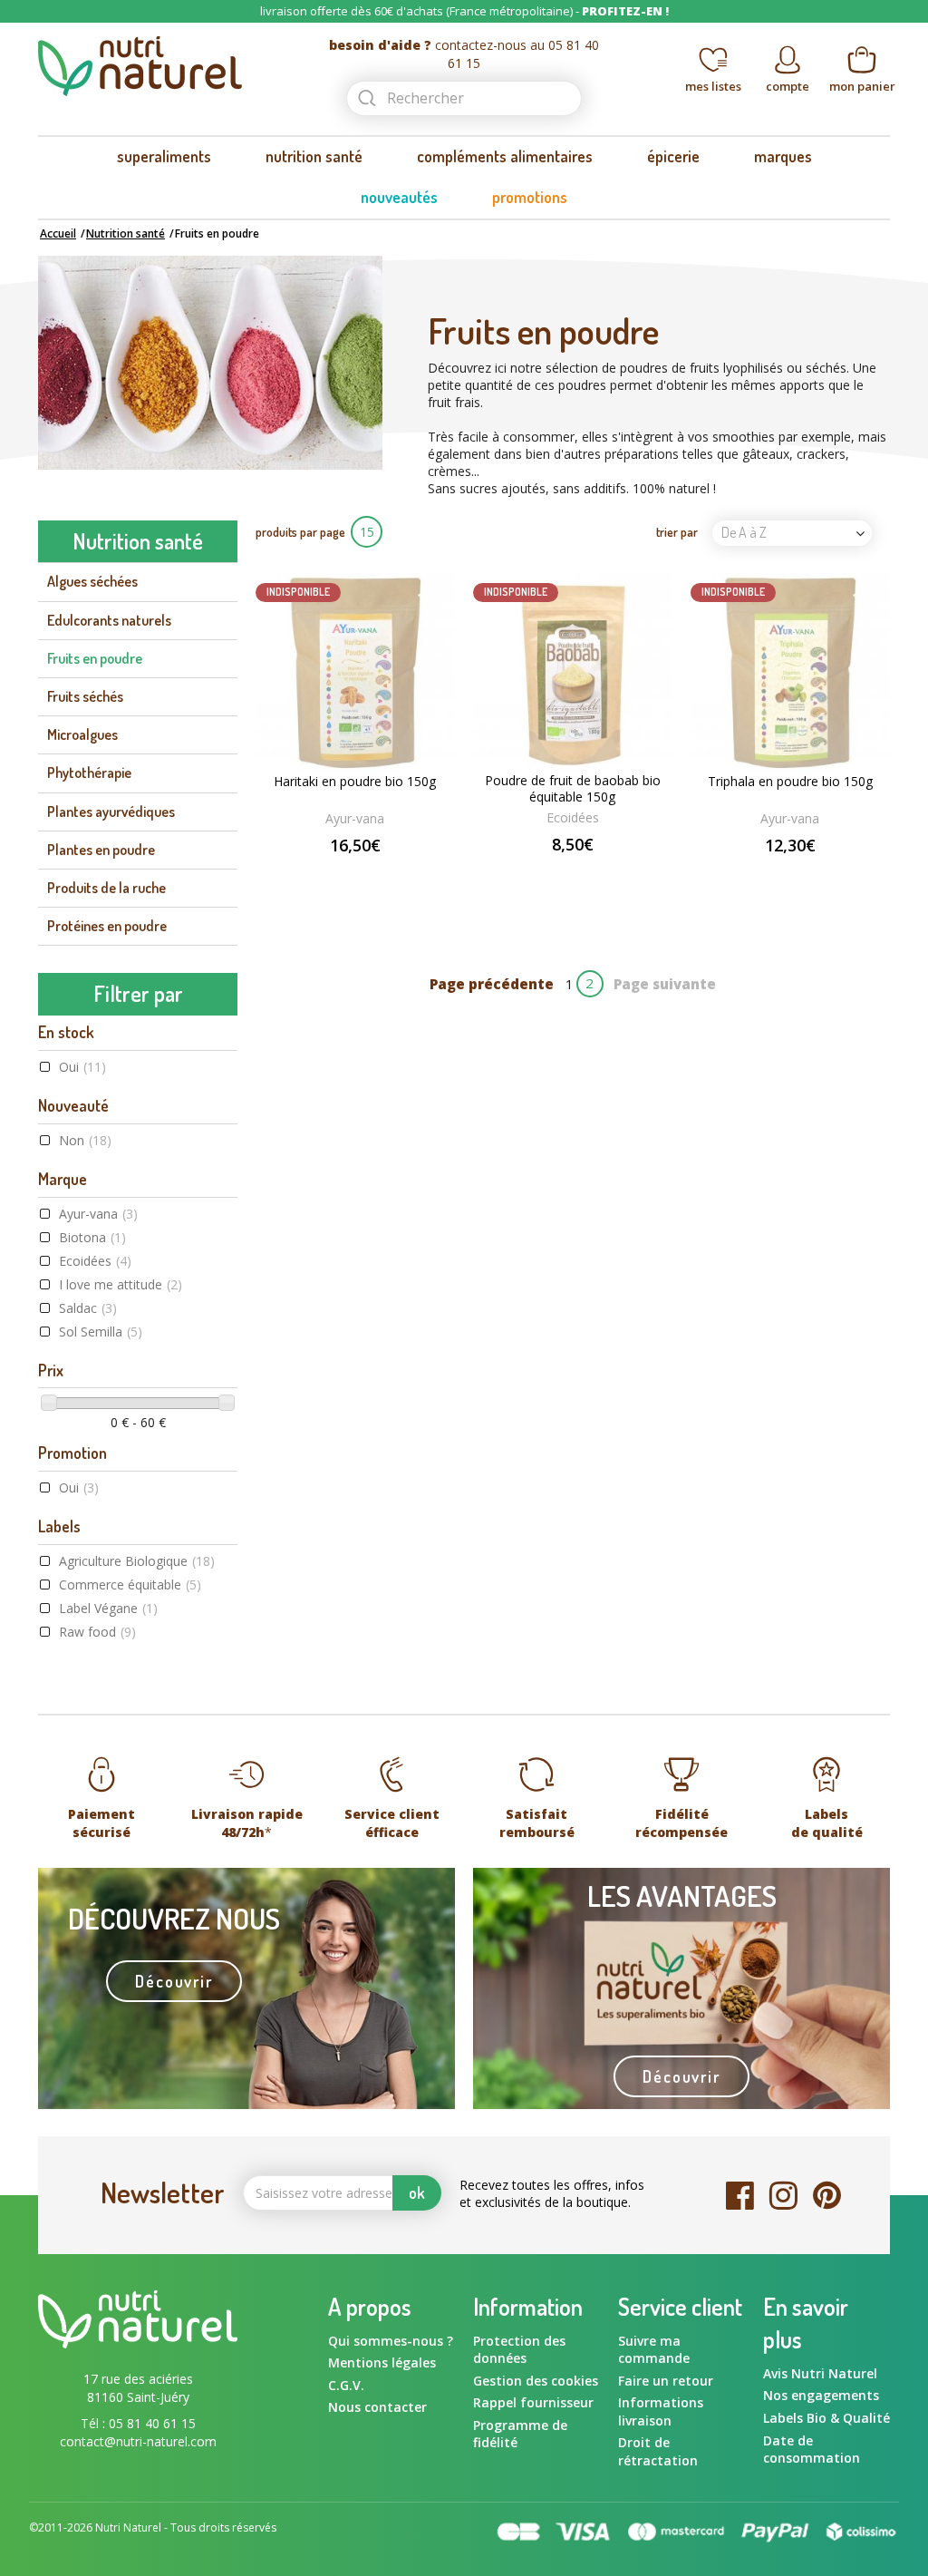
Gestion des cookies (536, 2381)
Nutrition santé (126, 233)
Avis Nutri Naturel (820, 2373)
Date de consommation (812, 2450)
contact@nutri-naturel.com (138, 2441)
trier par (677, 532)
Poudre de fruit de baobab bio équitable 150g (573, 789)
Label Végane (108, 1608)
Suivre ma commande (654, 2350)
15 (367, 532)
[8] (594, 875)
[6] (575, 875)
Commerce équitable (130, 1584)
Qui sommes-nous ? (391, 2341)
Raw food (97, 1632)
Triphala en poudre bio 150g (790, 782)
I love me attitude (121, 1284)
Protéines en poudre (107, 926)
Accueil (58, 233)
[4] (556, 875)
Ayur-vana (98, 1214)
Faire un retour (666, 2381)
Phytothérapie (89, 773)
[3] (547, 875)
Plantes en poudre (101, 850)
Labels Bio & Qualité (826, 2418)
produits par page (300, 532)
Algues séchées (92, 581)
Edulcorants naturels (109, 620)
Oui (82, 1067)
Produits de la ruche (106, 888)
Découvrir (174, 1981)
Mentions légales (382, 2362)
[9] (604, 875)
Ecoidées (95, 1261)
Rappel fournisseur (533, 2402)
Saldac (88, 1308)
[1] (528, 875)
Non (85, 1140)
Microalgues (82, 734)
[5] (566, 875)
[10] (614, 875)
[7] (585, 875)
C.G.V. (346, 2385)
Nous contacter (377, 2407)
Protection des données (519, 2350)
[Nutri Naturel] (174, 66)
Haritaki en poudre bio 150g (355, 782)
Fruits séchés (85, 696)
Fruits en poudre (95, 658)
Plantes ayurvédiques (111, 812)
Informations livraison (661, 2411)
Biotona (92, 1237)
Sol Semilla (101, 1332)
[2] (537, 875)
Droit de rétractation (658, 2451)
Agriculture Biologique (137, 1561)
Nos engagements (821, 2395)
